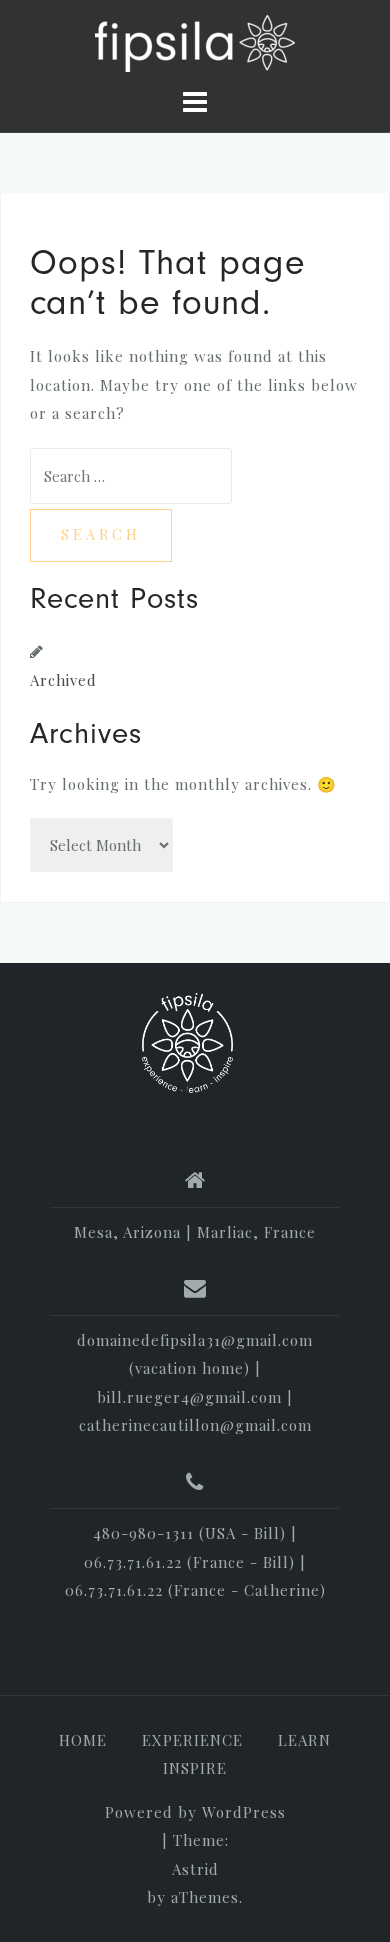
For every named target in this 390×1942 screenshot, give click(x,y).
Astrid (195, 1869)
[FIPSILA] (187, 1043)
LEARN (304, 1740)
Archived (63, 680)
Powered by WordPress (195, 1812)
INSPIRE (195, 1768)
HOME (83, 1740)
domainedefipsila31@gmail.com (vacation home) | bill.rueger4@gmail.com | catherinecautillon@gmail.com (195, 1383)
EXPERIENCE (192, 1740)
